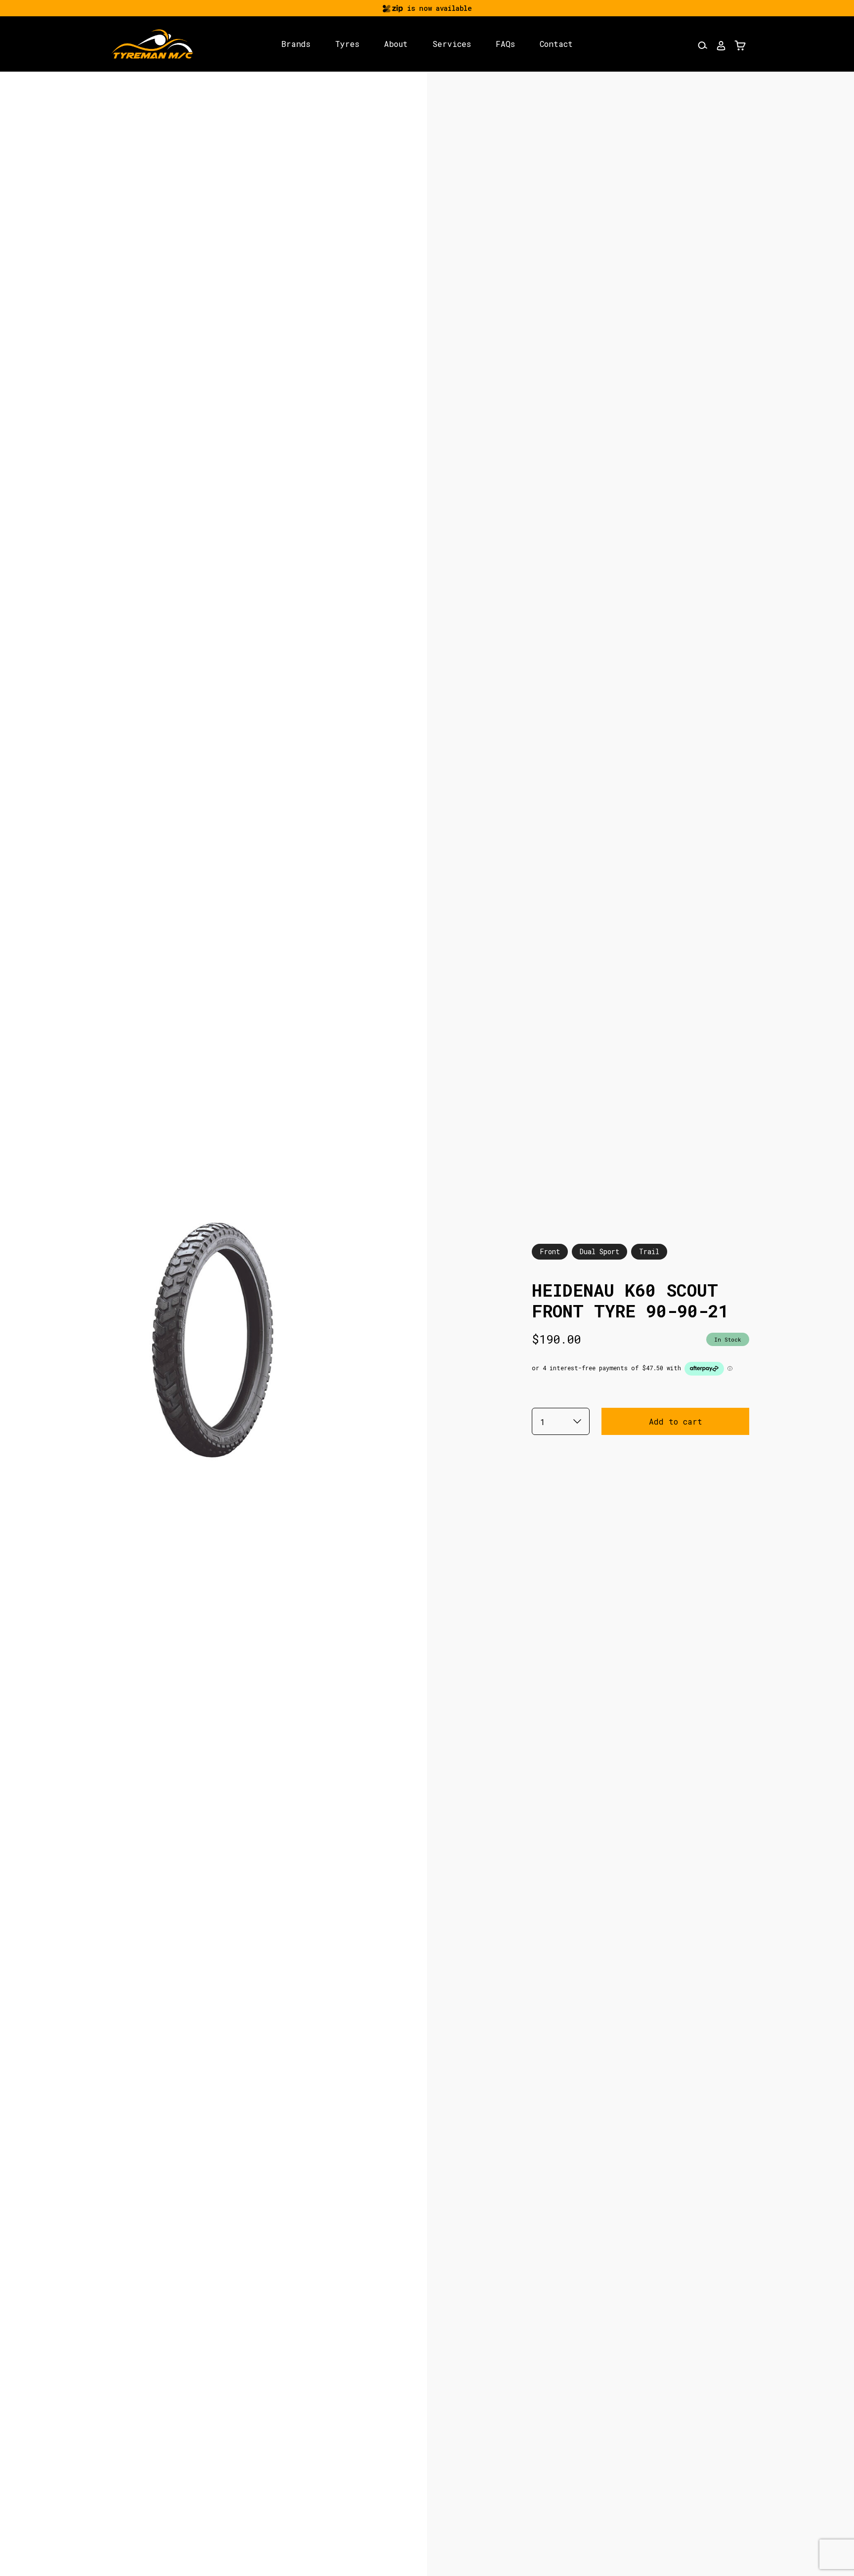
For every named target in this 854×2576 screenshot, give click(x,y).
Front (550, 1251)
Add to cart (676, 1421)
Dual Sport (599, 1251)
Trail (649, 1251)
